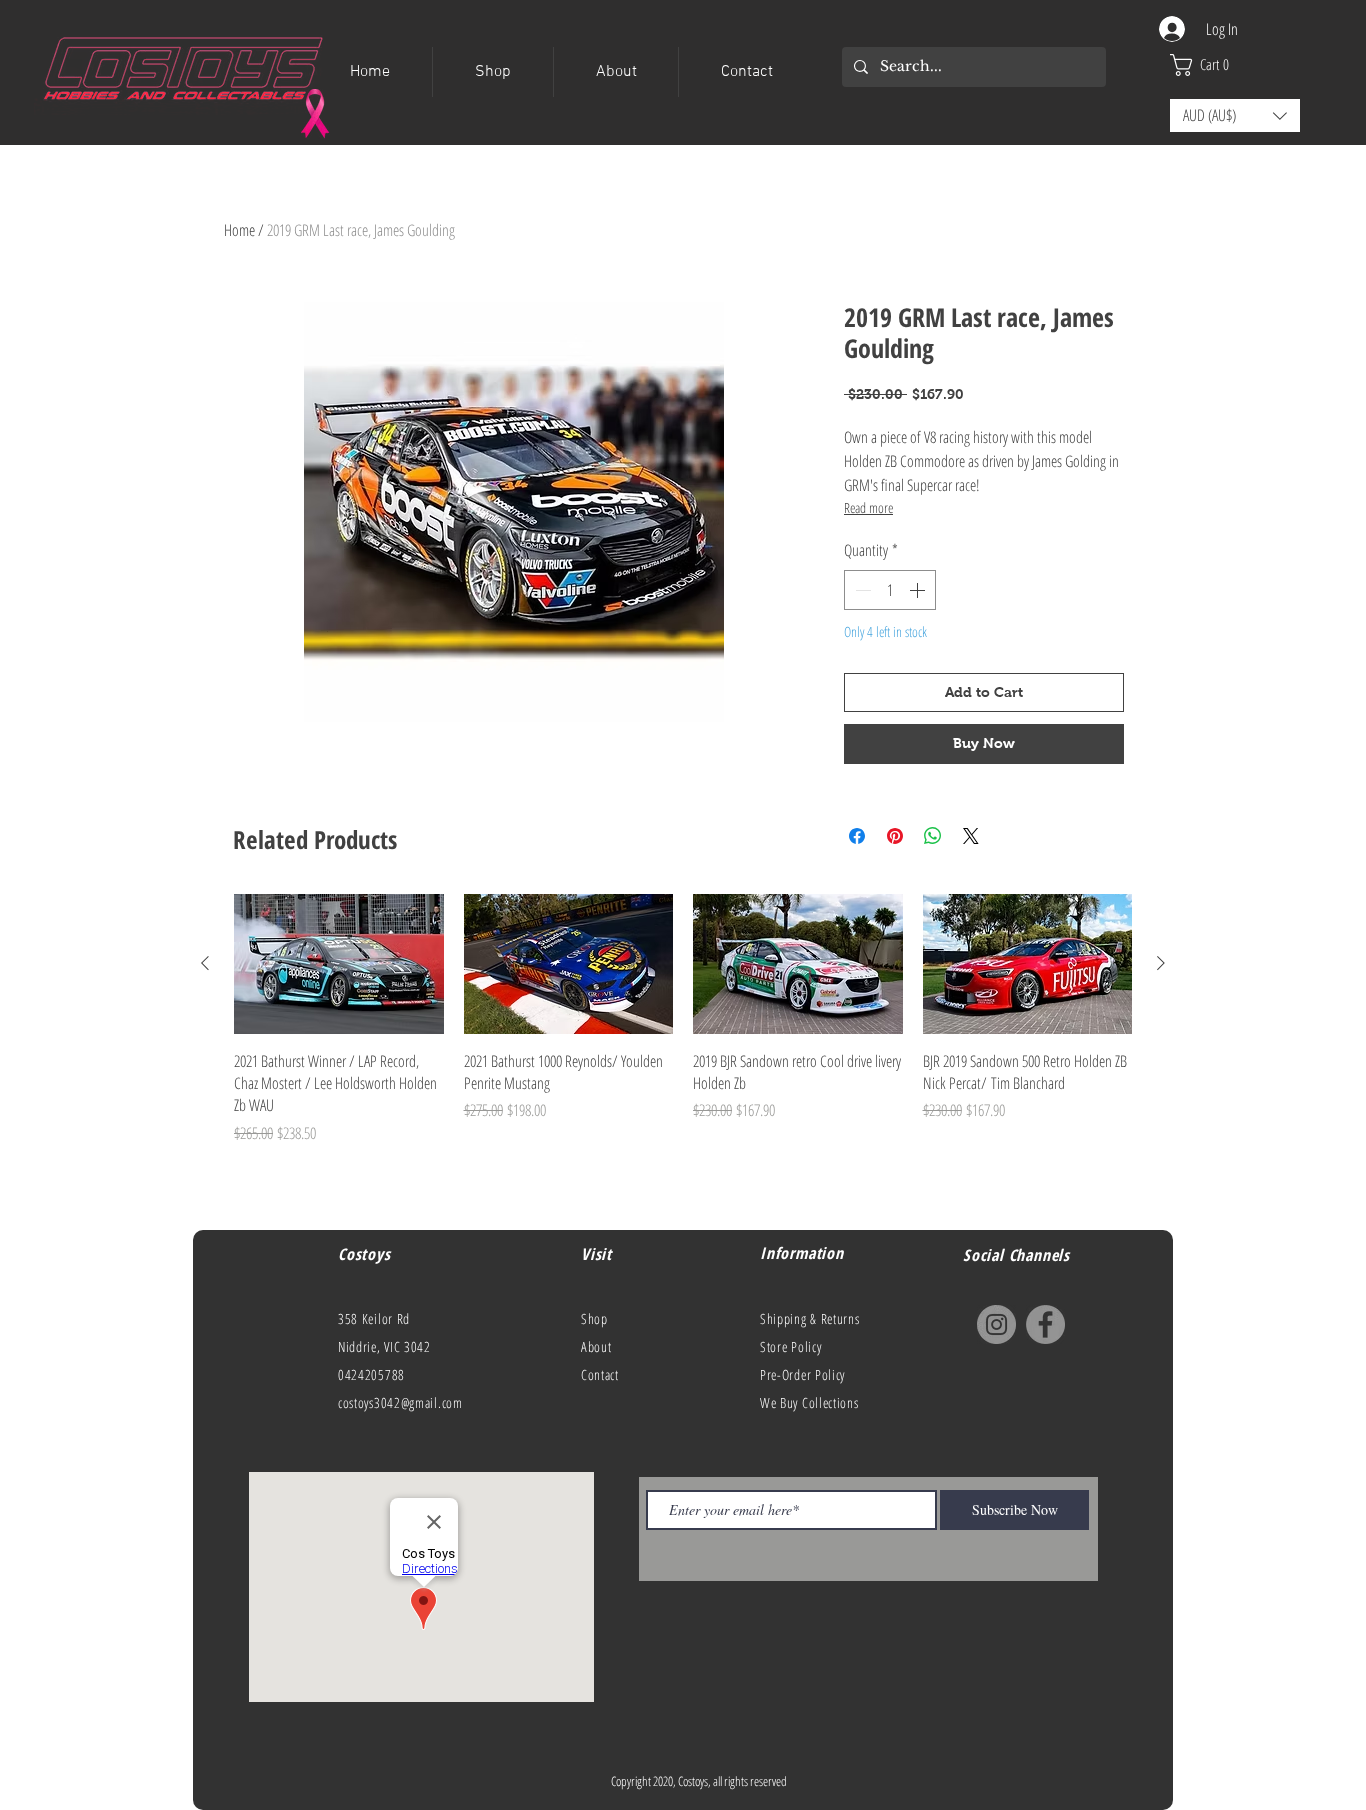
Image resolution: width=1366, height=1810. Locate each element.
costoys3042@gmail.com (400, 1402)
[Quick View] (339, 964)
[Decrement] (861, 590)
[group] (683, 1045)
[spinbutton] (890, 590)
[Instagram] (996, 1324)
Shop (594, 1318)
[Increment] (919, 590)
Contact (600, 1374)
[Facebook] (1045, 1324)
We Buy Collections (809, 1402)
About (596, 1346)
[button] (1211, 65)
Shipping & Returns (810, 1318)
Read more (868, 507)
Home (239, 230)
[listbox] (1235, 115)
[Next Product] (1161, 963)
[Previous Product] (205, 963)
